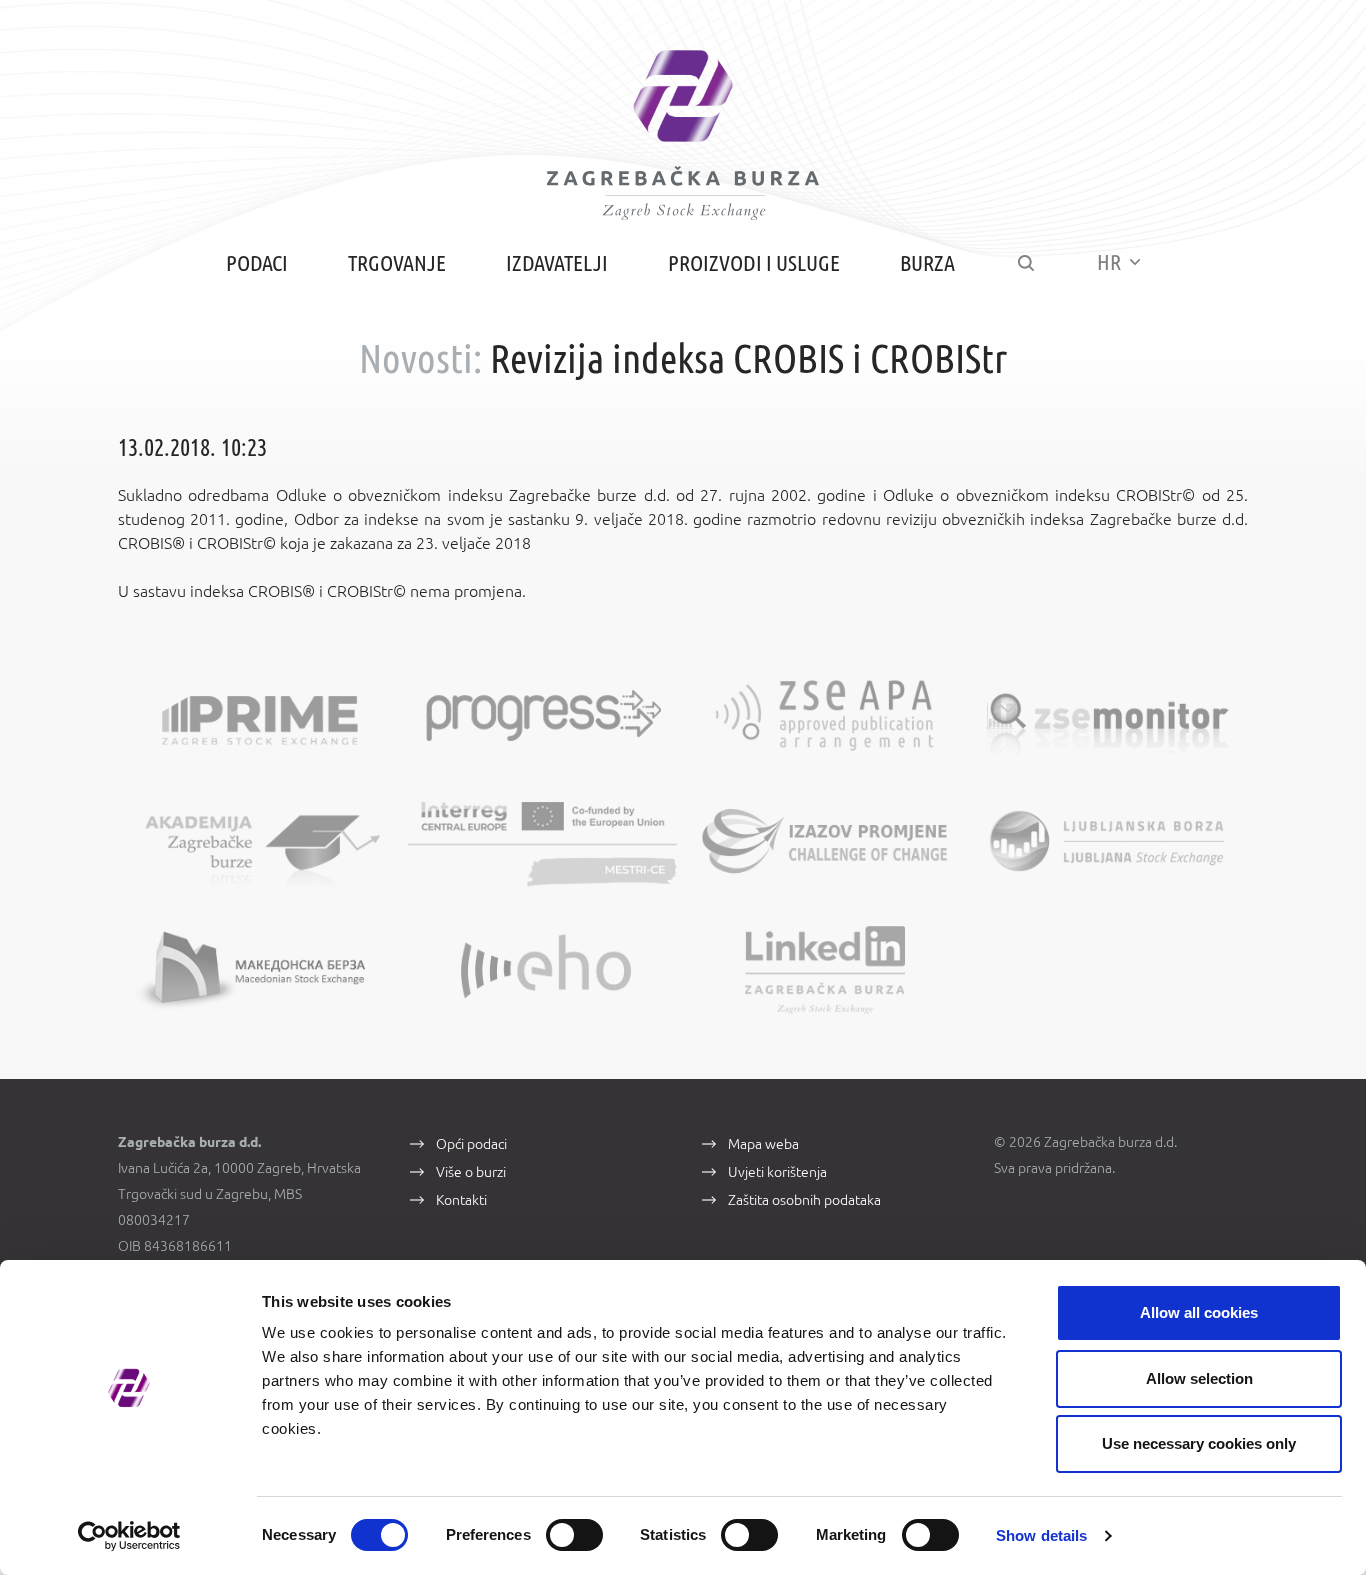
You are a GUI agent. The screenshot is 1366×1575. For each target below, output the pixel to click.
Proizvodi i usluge (754, 262)
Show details (1041, 1535)
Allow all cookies (1199, 1312)
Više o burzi (471, 1172)
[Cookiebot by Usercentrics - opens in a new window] (129, 1536)
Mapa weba (763, 1144)
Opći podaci (471, 1144)
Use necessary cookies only (1199, 1443)
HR (1111, 261)
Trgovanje (397, 262)
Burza (927, 262)
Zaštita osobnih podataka (804, 1200)
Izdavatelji (557, 262)
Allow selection (1199, 1378)
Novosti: (420, 358)
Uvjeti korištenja (777, 1172)
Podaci (257, 262)
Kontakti (461, 1200)
